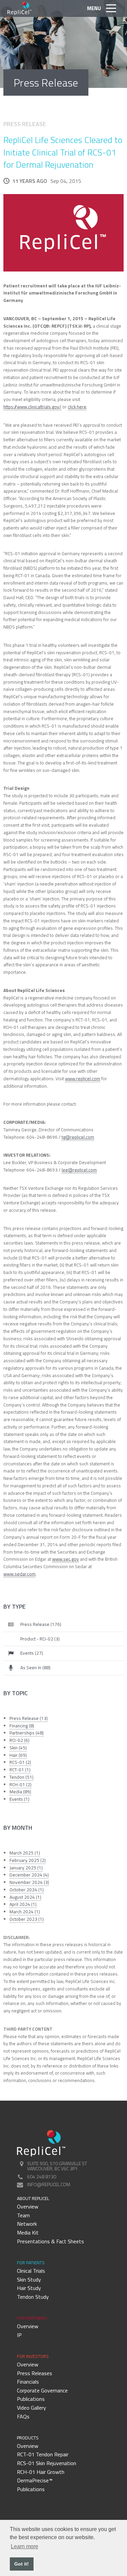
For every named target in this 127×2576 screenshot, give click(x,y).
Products (28, 2438)
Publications (31, 2399)
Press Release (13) (29, 1718)
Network (27, 2224)
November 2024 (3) (29, 1882)
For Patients (31, 2263)
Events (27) (32, 1653)
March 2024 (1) (25, 1912)
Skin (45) (18, 1748)
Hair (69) (18, 1755)
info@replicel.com (49, 2184)
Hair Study (29, 2288)
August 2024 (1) (25, 1897)
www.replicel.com (83, 1079)
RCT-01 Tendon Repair (43, 2454)
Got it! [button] (22, 2564)
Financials (28, 2382)
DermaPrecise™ (35, 2480)
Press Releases (35, 2373)
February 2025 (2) (28, 1860)
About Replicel (33, 2198)
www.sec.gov (66, 1559)
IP (19, 2335)
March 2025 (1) (25, 1853)
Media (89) (20, 1792)
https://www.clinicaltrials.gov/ (32, 407)
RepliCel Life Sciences (20, 8)
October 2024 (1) (27, 1890)
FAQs (23, 2416)
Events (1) (19, 1799)
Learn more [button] (25, 2546)
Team (23, 2215)
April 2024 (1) (23, 1904)
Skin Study (29, 2279)
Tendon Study (33, 2297)
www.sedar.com (19, 1574)
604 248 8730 (42, 2177)
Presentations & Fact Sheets (50, 2241)
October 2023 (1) (27, 1919)
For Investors (33, 2356)
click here (77, 407)
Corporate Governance (42, 2390)
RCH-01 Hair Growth (41, 2472)
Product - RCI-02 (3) (40, 1639)
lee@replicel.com (79, 1170)
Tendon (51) (22, 1777)
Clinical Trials (31, 2271)
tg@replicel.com (78, 1137)
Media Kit (28, 2232)
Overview (28, 2206)
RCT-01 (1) (20, 1770)
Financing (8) (22, 1726)
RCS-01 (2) (20, 1762)
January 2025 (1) (26, 1868)
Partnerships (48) (27, 1733)
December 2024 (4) (29, 1875)
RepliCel (41, 2143)
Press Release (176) (41, 1624)
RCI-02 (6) (19, 1740)
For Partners (32, 2318)
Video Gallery (31, 2408)
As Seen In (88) (35, 1668)
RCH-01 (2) (20, 1785)
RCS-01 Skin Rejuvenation (47, 2463)
